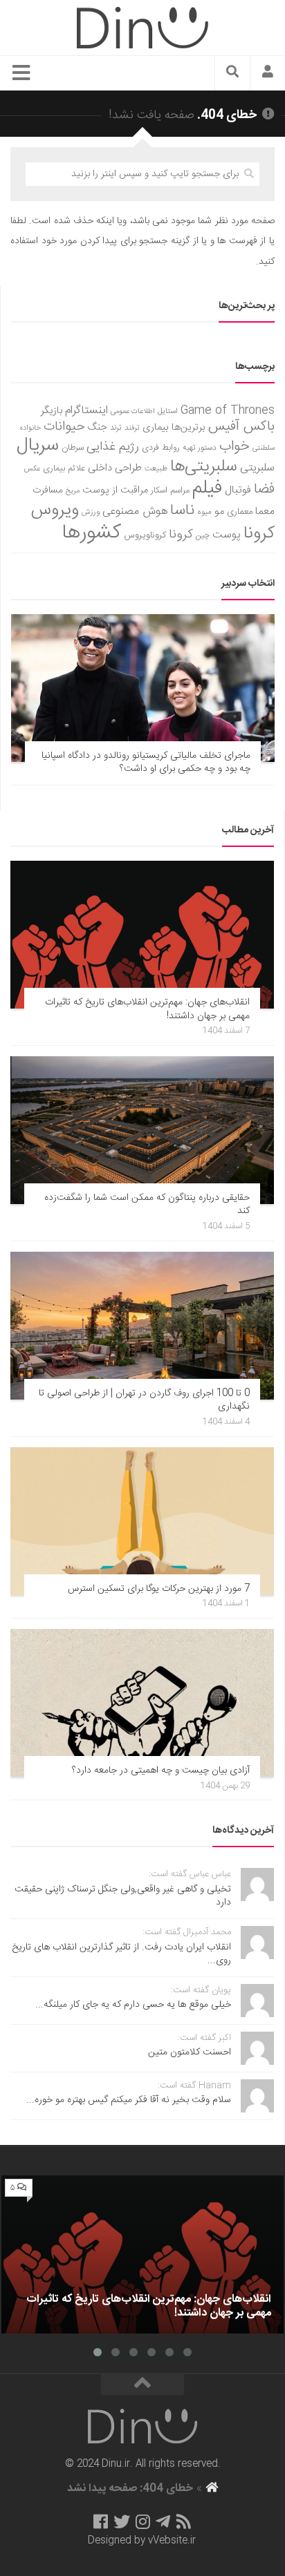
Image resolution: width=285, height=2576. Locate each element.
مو (219, 512)
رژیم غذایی (113, 447)
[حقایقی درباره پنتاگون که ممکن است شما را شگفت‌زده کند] (142, 1130)
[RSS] (184, 2521)
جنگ (98, 428)
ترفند (132, 428)
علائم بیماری (64, 469)
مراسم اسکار (170, 491)
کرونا (181, 535)
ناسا (182, 511)
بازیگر (52, 411)
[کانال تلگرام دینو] (163, 2521)
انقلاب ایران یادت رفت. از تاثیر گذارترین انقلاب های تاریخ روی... (121, 1954)
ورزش (91, 512)
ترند (116, 428)
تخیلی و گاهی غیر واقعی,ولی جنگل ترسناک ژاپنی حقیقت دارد (123, 1896)
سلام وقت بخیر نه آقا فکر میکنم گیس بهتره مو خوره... (129, 2100)
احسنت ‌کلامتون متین (190, 2052)
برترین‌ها (189, 428)
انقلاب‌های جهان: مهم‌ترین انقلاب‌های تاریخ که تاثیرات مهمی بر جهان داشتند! (147, 1009)
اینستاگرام (86, 411)
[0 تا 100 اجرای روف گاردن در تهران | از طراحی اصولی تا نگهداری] (142, 1326)
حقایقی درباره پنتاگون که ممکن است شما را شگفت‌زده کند (147, 1205)
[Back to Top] (142, 2385)
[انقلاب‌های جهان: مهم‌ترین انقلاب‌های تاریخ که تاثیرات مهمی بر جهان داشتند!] (142, 935)
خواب (235, 447)
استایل (168, 411)
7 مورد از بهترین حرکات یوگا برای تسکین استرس (159, 1589)
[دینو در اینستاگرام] (143, 2521)
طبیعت (156, 469)
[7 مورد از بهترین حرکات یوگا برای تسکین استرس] (142, 1521)
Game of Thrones (228, 411)
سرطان (73, 448)
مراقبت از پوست (115, 490)
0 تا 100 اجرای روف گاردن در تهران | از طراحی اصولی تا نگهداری (144, 1400)
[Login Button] (268, 73)
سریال (38, 446)
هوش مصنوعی (135, 512)
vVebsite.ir (172, 2541)
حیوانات (64, 427)
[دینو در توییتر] (122, 2521)
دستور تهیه (200, 448)
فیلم (207, 488)
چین (203, 536)
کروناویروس (145, 535)
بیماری (156, 428)
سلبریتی (257, 468)
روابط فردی (161, 448)
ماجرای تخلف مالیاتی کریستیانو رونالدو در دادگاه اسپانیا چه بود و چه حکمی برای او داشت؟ (146, 763)
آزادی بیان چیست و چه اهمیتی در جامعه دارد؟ (161, 1771)
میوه (204, 512)
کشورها (92, 533)
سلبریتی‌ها (204, 467)
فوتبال (238, 490)
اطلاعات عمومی (133, 411)
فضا (264, 489)
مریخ (73, 491)
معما (265, 512)
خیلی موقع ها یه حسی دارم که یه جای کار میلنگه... (133, 2005)
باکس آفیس (241, 427)
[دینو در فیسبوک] (101, 2521)
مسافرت (48, 490)
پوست (227, 535)
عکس (32, 469)
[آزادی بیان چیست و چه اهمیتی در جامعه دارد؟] (142, 1703)
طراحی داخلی (115, 468)
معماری (240, 512)
